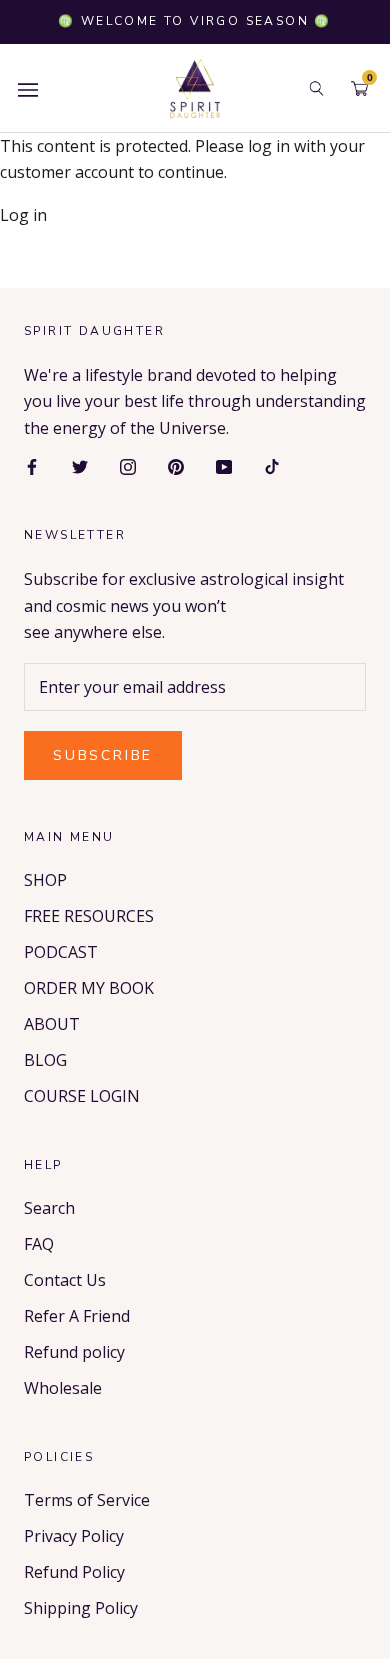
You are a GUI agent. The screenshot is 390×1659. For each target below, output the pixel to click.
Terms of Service (87, 1500)
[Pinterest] (176, 465)
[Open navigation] (28, 88)
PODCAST (61, 952)
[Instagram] (128, 465)
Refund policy (74, 1352)
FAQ (39, 1244)
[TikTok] (272, 465)
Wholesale (63, 1388)
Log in (23, 215)
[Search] (316, 88)
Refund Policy (74, 1572)
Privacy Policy (74, 1536)
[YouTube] (224, 465)
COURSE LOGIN (82, 1096)
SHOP (45, 880)
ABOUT (52, 1024)
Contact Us (65, 1280)
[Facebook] (32, 465)
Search (49, 1208)
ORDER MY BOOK (89, 988)
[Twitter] (80, 465)
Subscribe (103, 755)
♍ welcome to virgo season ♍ (195, 21)
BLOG (45, 1060)
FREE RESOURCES (89, 916)
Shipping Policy (81, 1608)
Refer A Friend (77, 1316)
